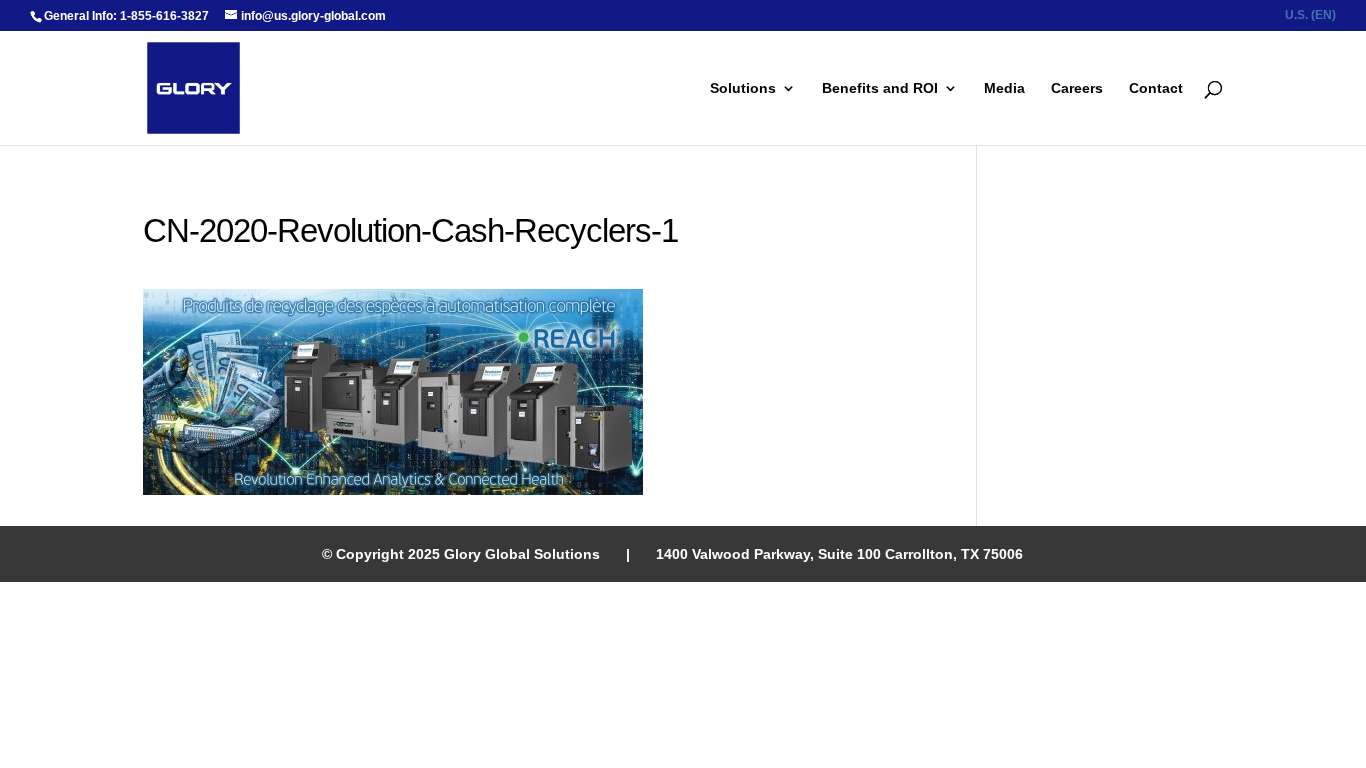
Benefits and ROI (880, 88)
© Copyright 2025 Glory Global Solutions (461, 554)
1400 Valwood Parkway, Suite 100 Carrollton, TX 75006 (839, 554)
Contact (1156, 88)
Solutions (743, 88)
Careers (1077, 88)
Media (1004, 88)
